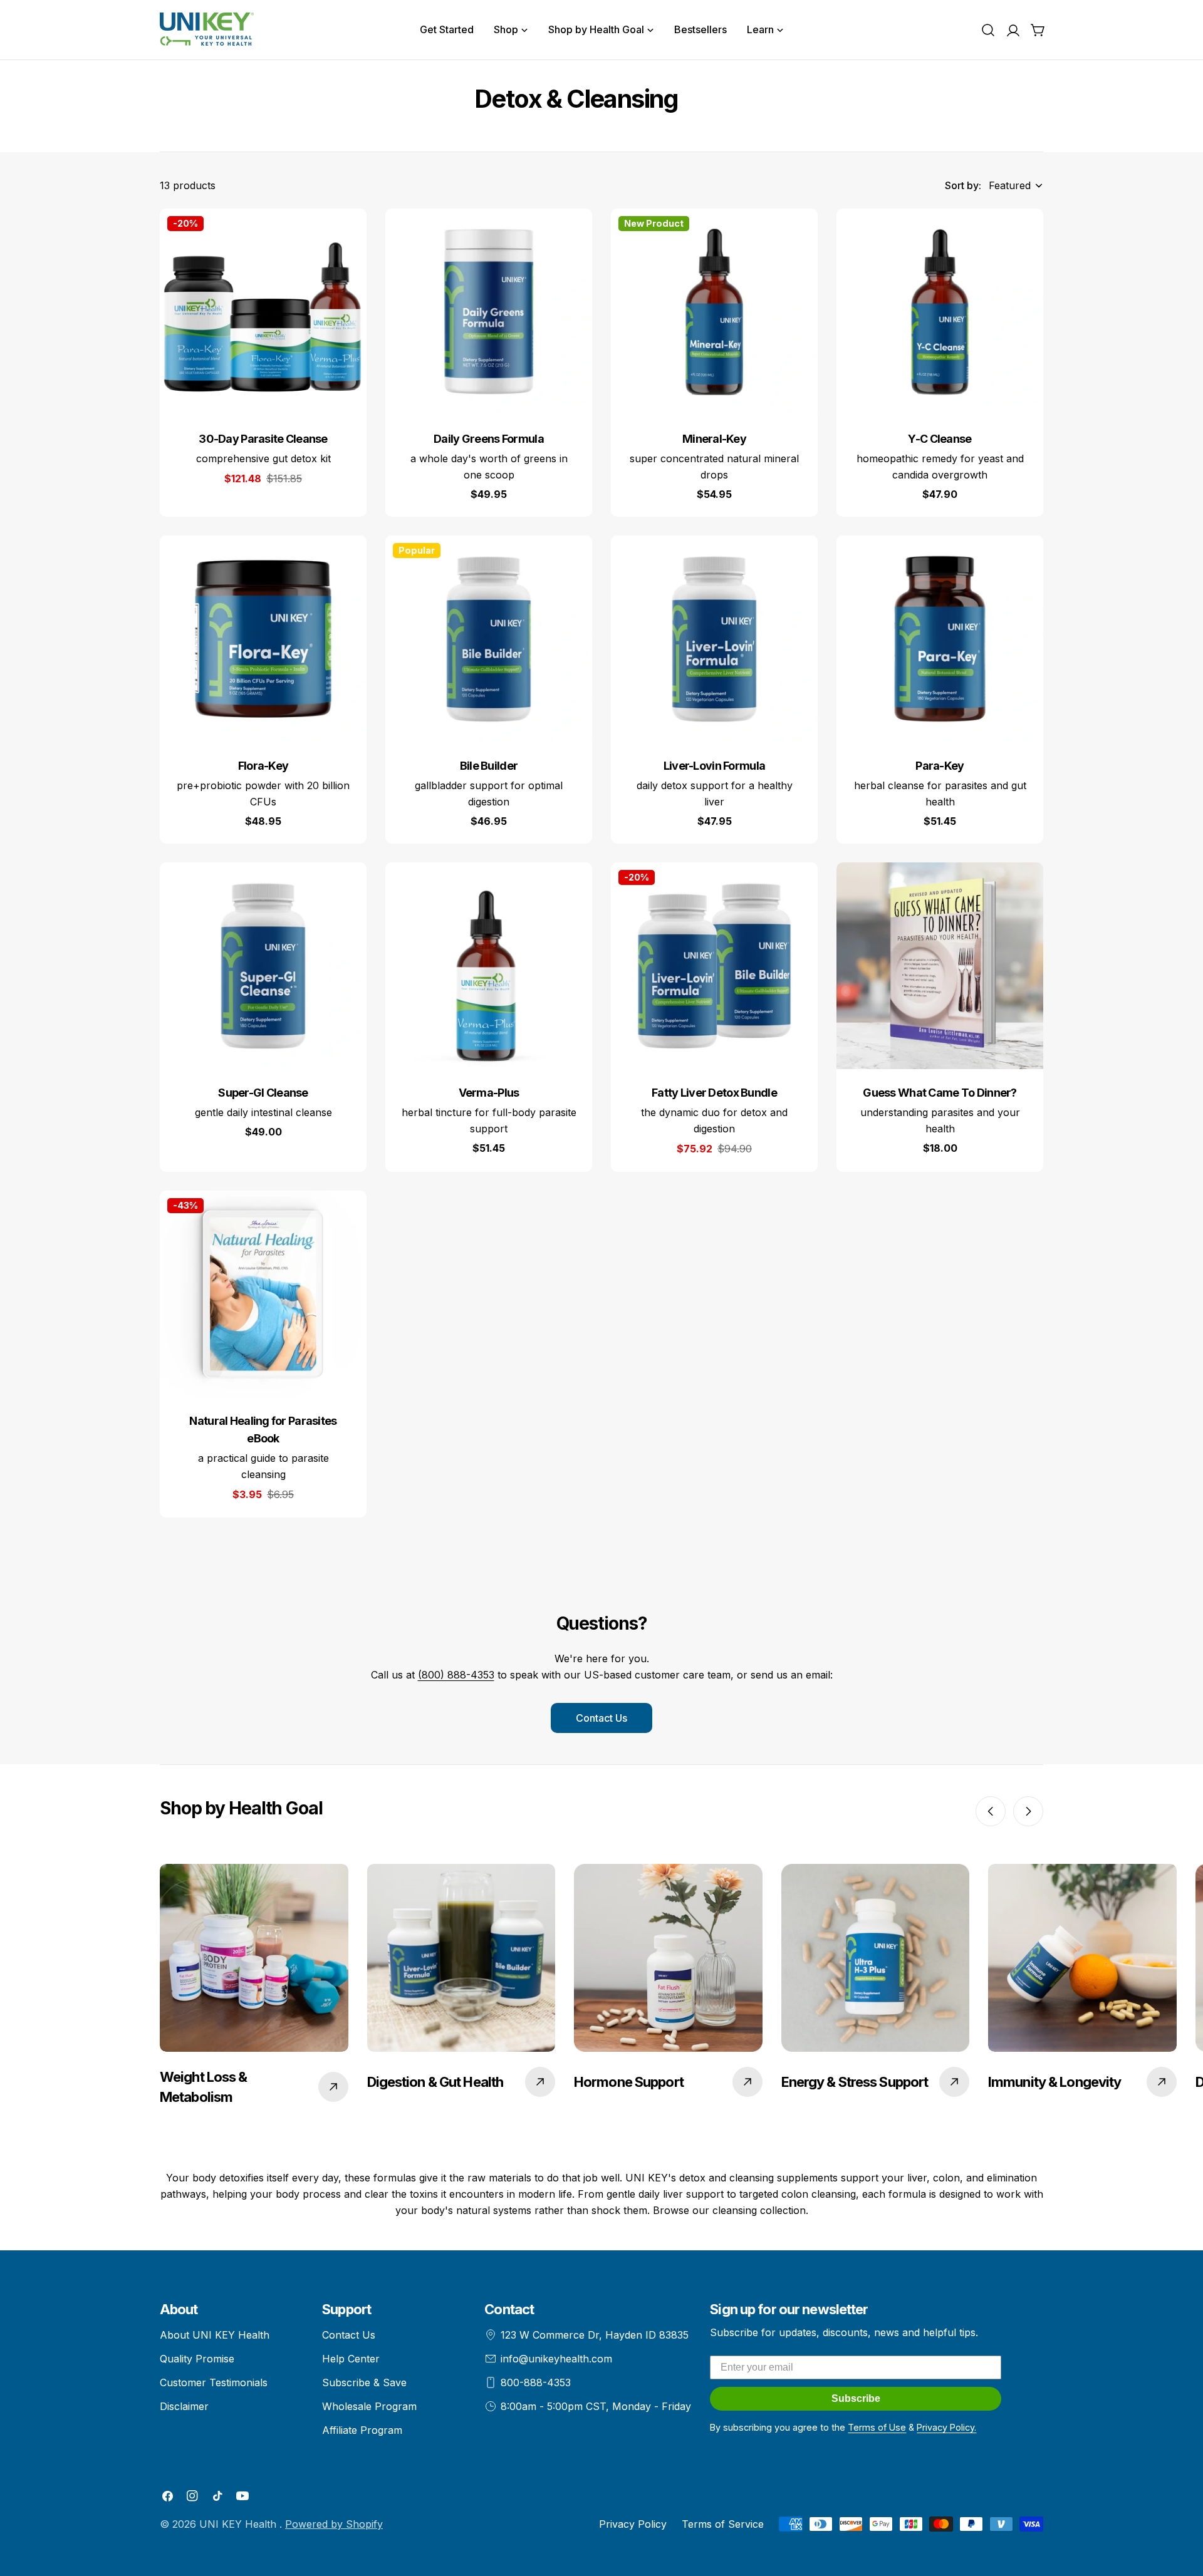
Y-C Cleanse (940, 439)
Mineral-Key (714, 439)
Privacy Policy (633, 2524)
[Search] (988, 30)
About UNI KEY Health (215, 2335)
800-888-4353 (536, 2382)
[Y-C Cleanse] (940, 312)
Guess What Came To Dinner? (940, 1093)
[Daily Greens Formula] (489, 312)
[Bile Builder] (489, 639)
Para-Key (940, 766)
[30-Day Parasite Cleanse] (263, 312)
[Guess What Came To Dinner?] (940, 966)
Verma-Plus (489, 1093)
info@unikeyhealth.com (556, 2359)
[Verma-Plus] (489, 966)
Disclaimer (184, 2406)
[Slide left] (991, 1811)
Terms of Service (723, 2524)
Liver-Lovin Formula (714, 766)
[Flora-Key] (263, 639)
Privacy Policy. (946, 2427)
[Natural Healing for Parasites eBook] (263, 1294)
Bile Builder (489, 766)
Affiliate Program (362, 2430)
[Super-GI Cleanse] (263, 966)
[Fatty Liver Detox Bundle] (714, 966)
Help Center (351, 2359)
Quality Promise (197, 2359)
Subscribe (856, 2398)
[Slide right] (1028, 1811)
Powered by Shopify (334, 2524)
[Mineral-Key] (714, 312)
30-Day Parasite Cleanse (263, 439)
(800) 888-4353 (456, 1675)
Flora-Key (263, 766)
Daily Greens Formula (489, 439)
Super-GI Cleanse (263, 1093)
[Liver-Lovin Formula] (714, 639)
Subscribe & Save (364, 2382)
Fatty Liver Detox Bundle (714, 1093)
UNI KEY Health (239, 2524)
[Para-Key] (940, 639)
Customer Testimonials (214, 2382)
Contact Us (601, 1718)
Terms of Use (877, 2427)
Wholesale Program (369, 2406)
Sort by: (963, 185)
